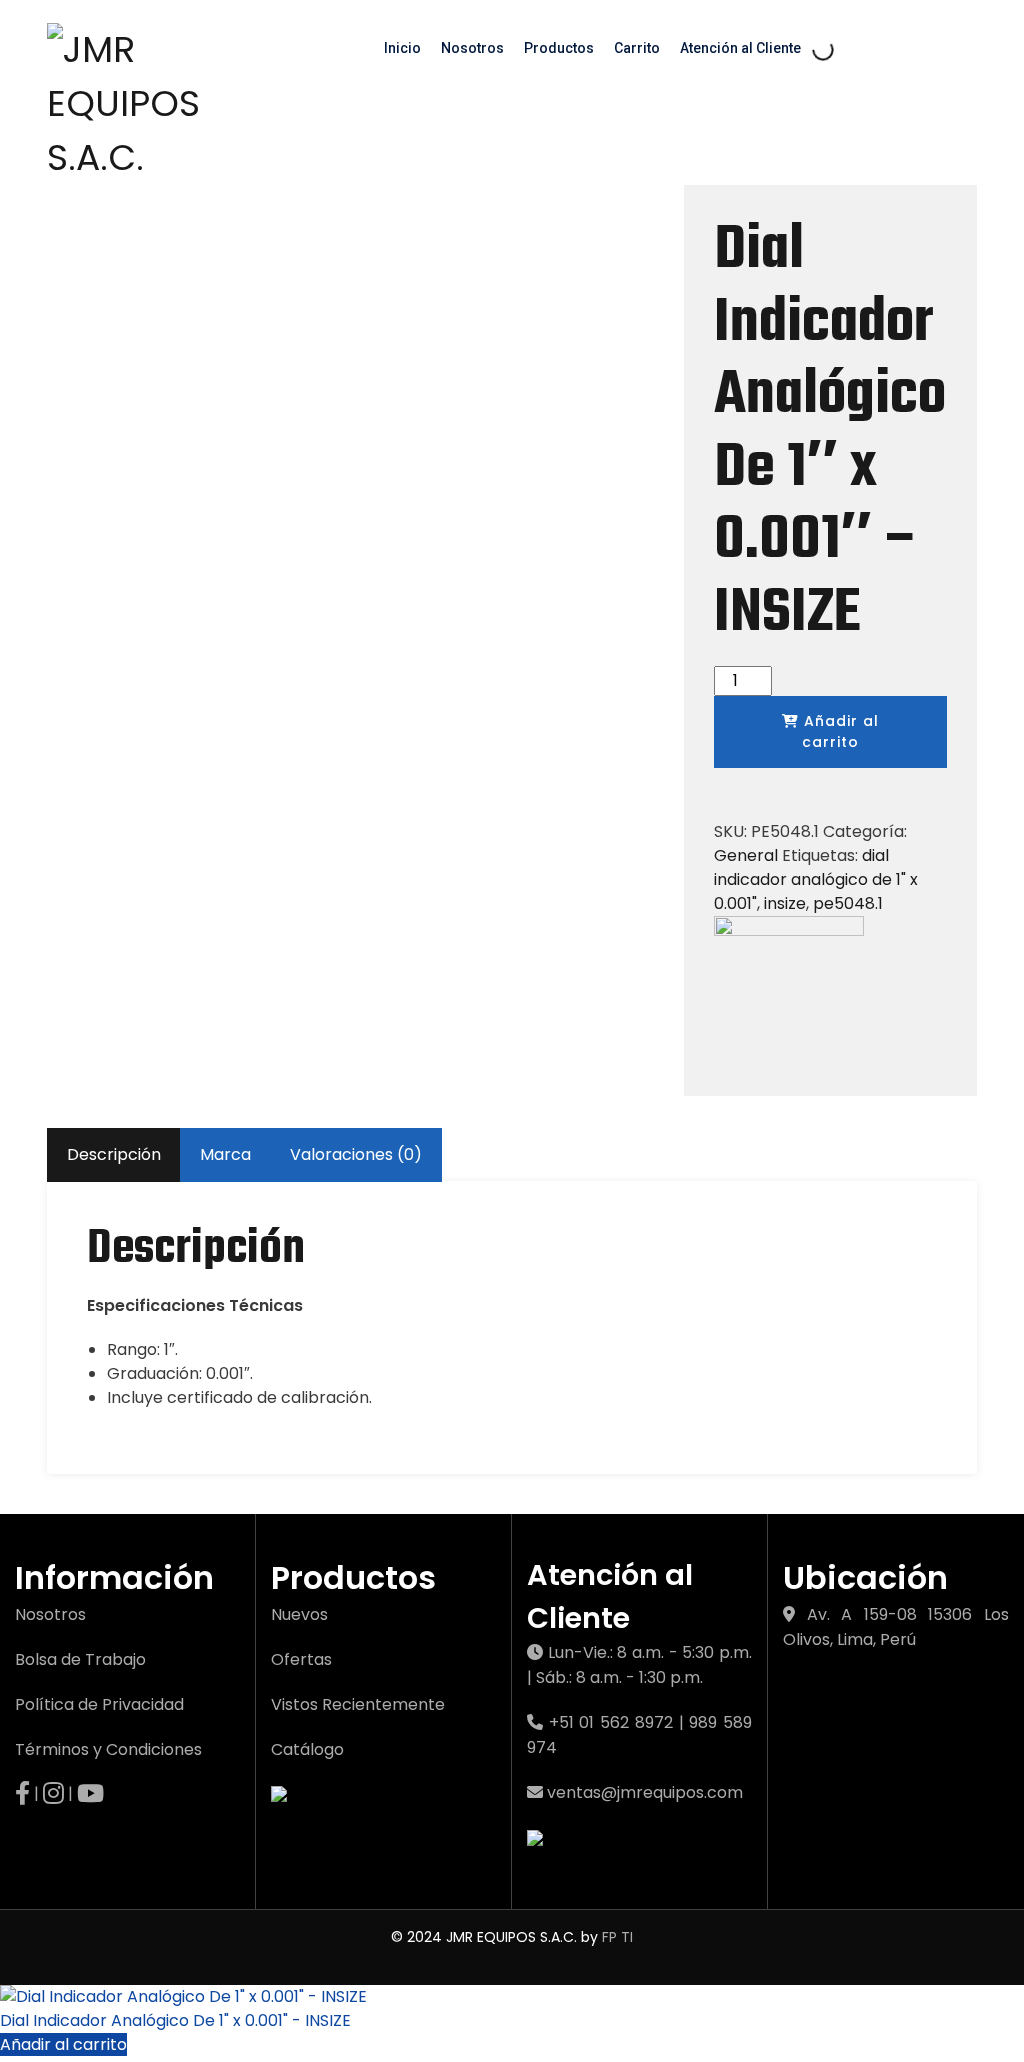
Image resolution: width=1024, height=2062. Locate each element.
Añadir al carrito (839, 731)
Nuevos (299, 1614)
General (746, 855)
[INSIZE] (789, 989)
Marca (225, 1154)
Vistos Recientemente (358, 1704)
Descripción (114, 1154)
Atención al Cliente (740, 48)
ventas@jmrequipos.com (645, 1792)
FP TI (617, 1937)
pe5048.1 (848, 903)
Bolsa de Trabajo (80, 1659)
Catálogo (307, 1749)
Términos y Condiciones (108, 1749)
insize (785, 903)
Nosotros (472, 48)
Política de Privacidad (99, 1704)
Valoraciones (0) (356, 1154)
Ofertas (301, 1659)
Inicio (402, 48)
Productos (559, 48)
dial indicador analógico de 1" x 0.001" (816, 879)
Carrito (637, 48)
